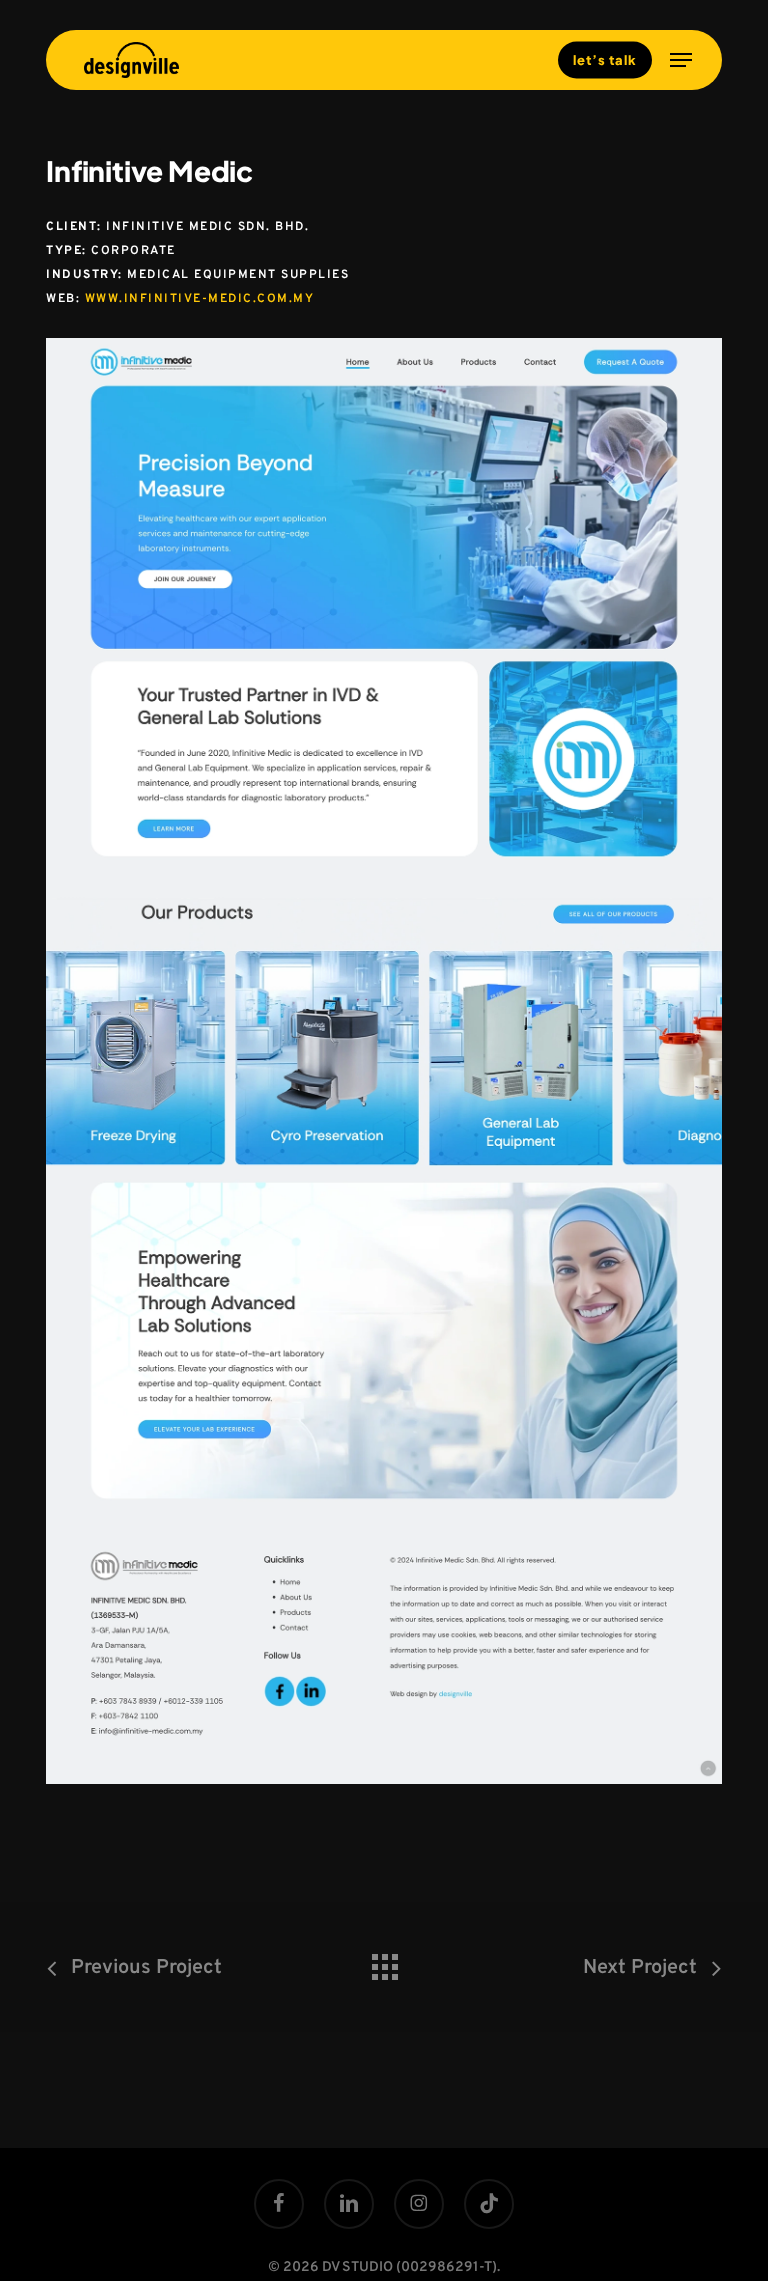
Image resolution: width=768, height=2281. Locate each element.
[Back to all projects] (384, 1962)
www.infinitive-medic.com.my (200, 299)
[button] (681, 60)
